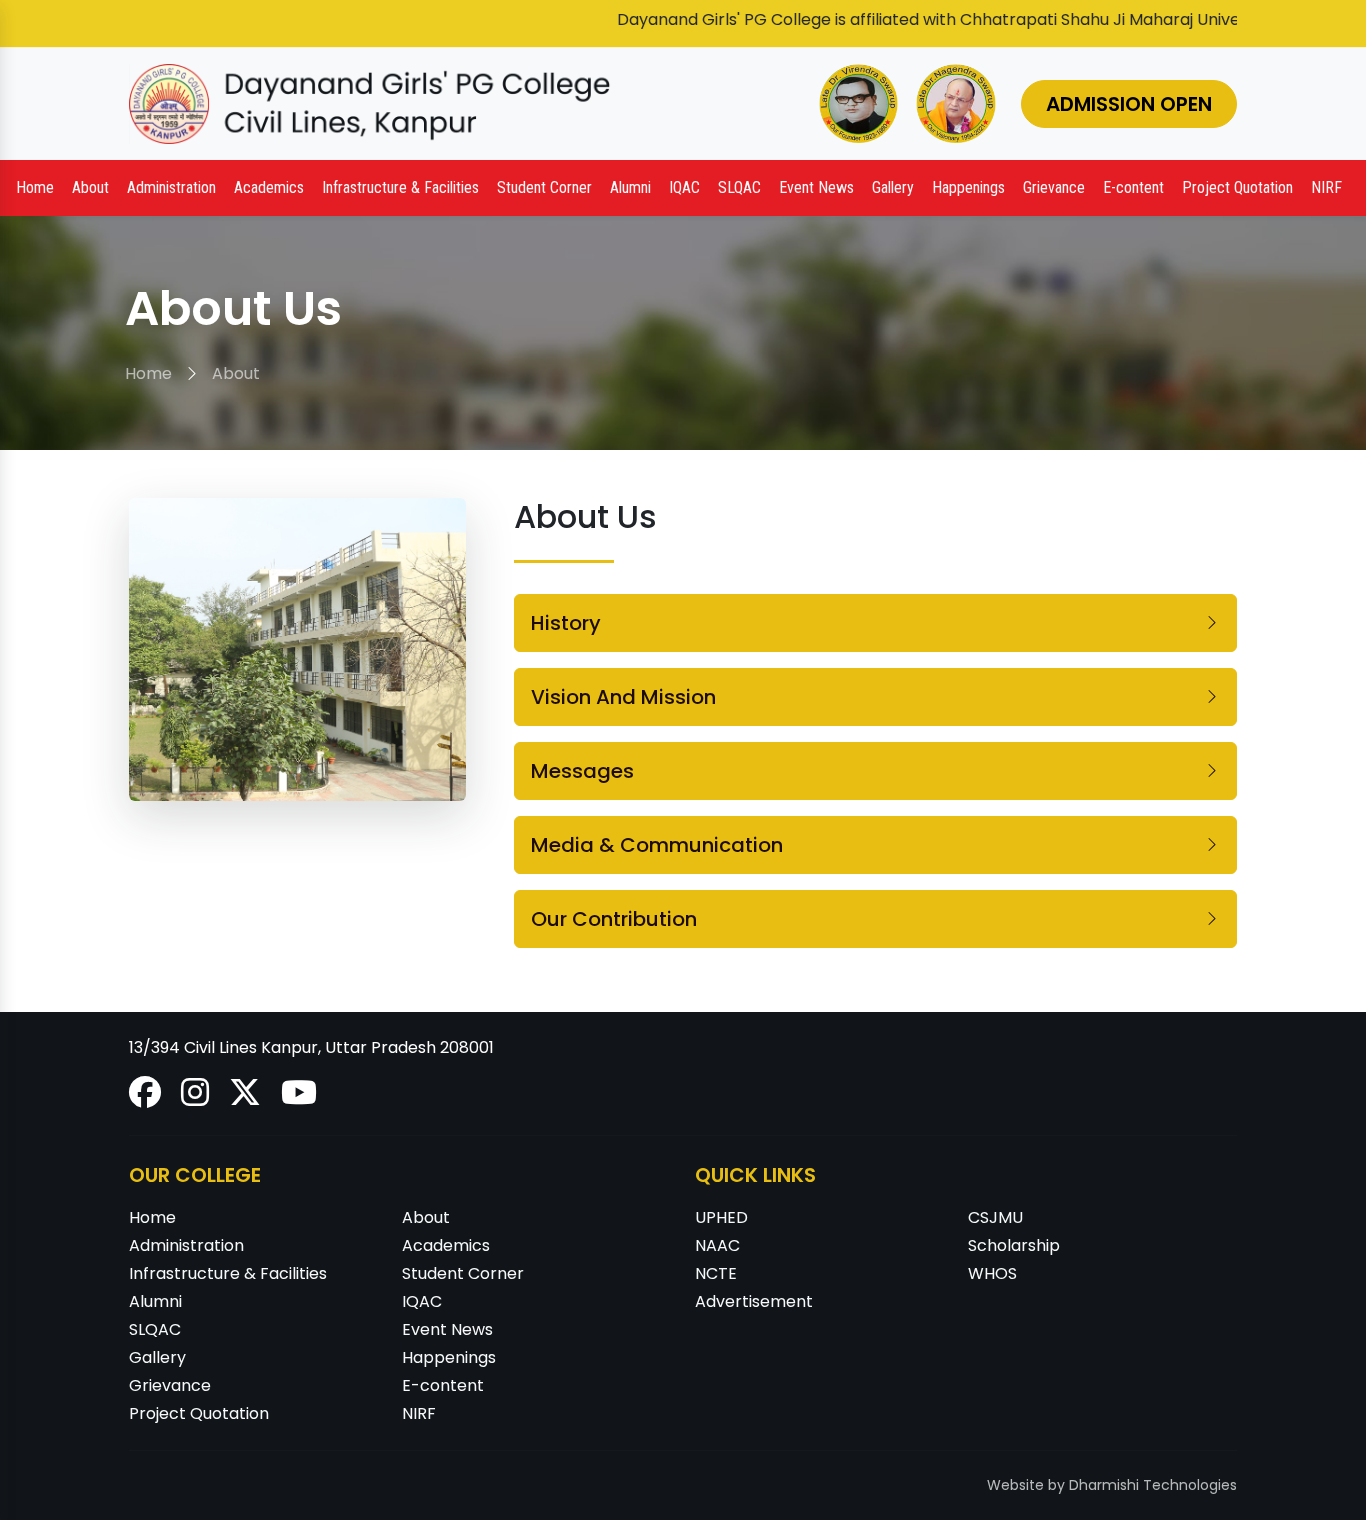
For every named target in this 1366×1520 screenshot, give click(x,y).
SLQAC (739, 187)
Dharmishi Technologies (1153, 1485)
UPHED (721, 1217)
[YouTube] (299, 1098)
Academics (446, 1245)
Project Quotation (1237, 187)
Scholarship (1014, 1245)
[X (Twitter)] (247, 1098)
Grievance (1054, 187)
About (236, 373)
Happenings (449, 1357)
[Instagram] (197, 1098)
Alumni (155, 1301)
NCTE (716, 1273)
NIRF (1326, 187)
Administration (186, 1245)
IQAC (422, 1301)
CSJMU (995, 1217)
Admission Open (1129, 104)
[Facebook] (147, 1098)
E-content (1133, 187)
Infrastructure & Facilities (228, 1273)
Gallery (893, 187)
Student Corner (463, 1273)
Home (35, 187)
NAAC (717, 1245)
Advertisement (754, 1301)
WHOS (992, 1273)
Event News (816, 187)
